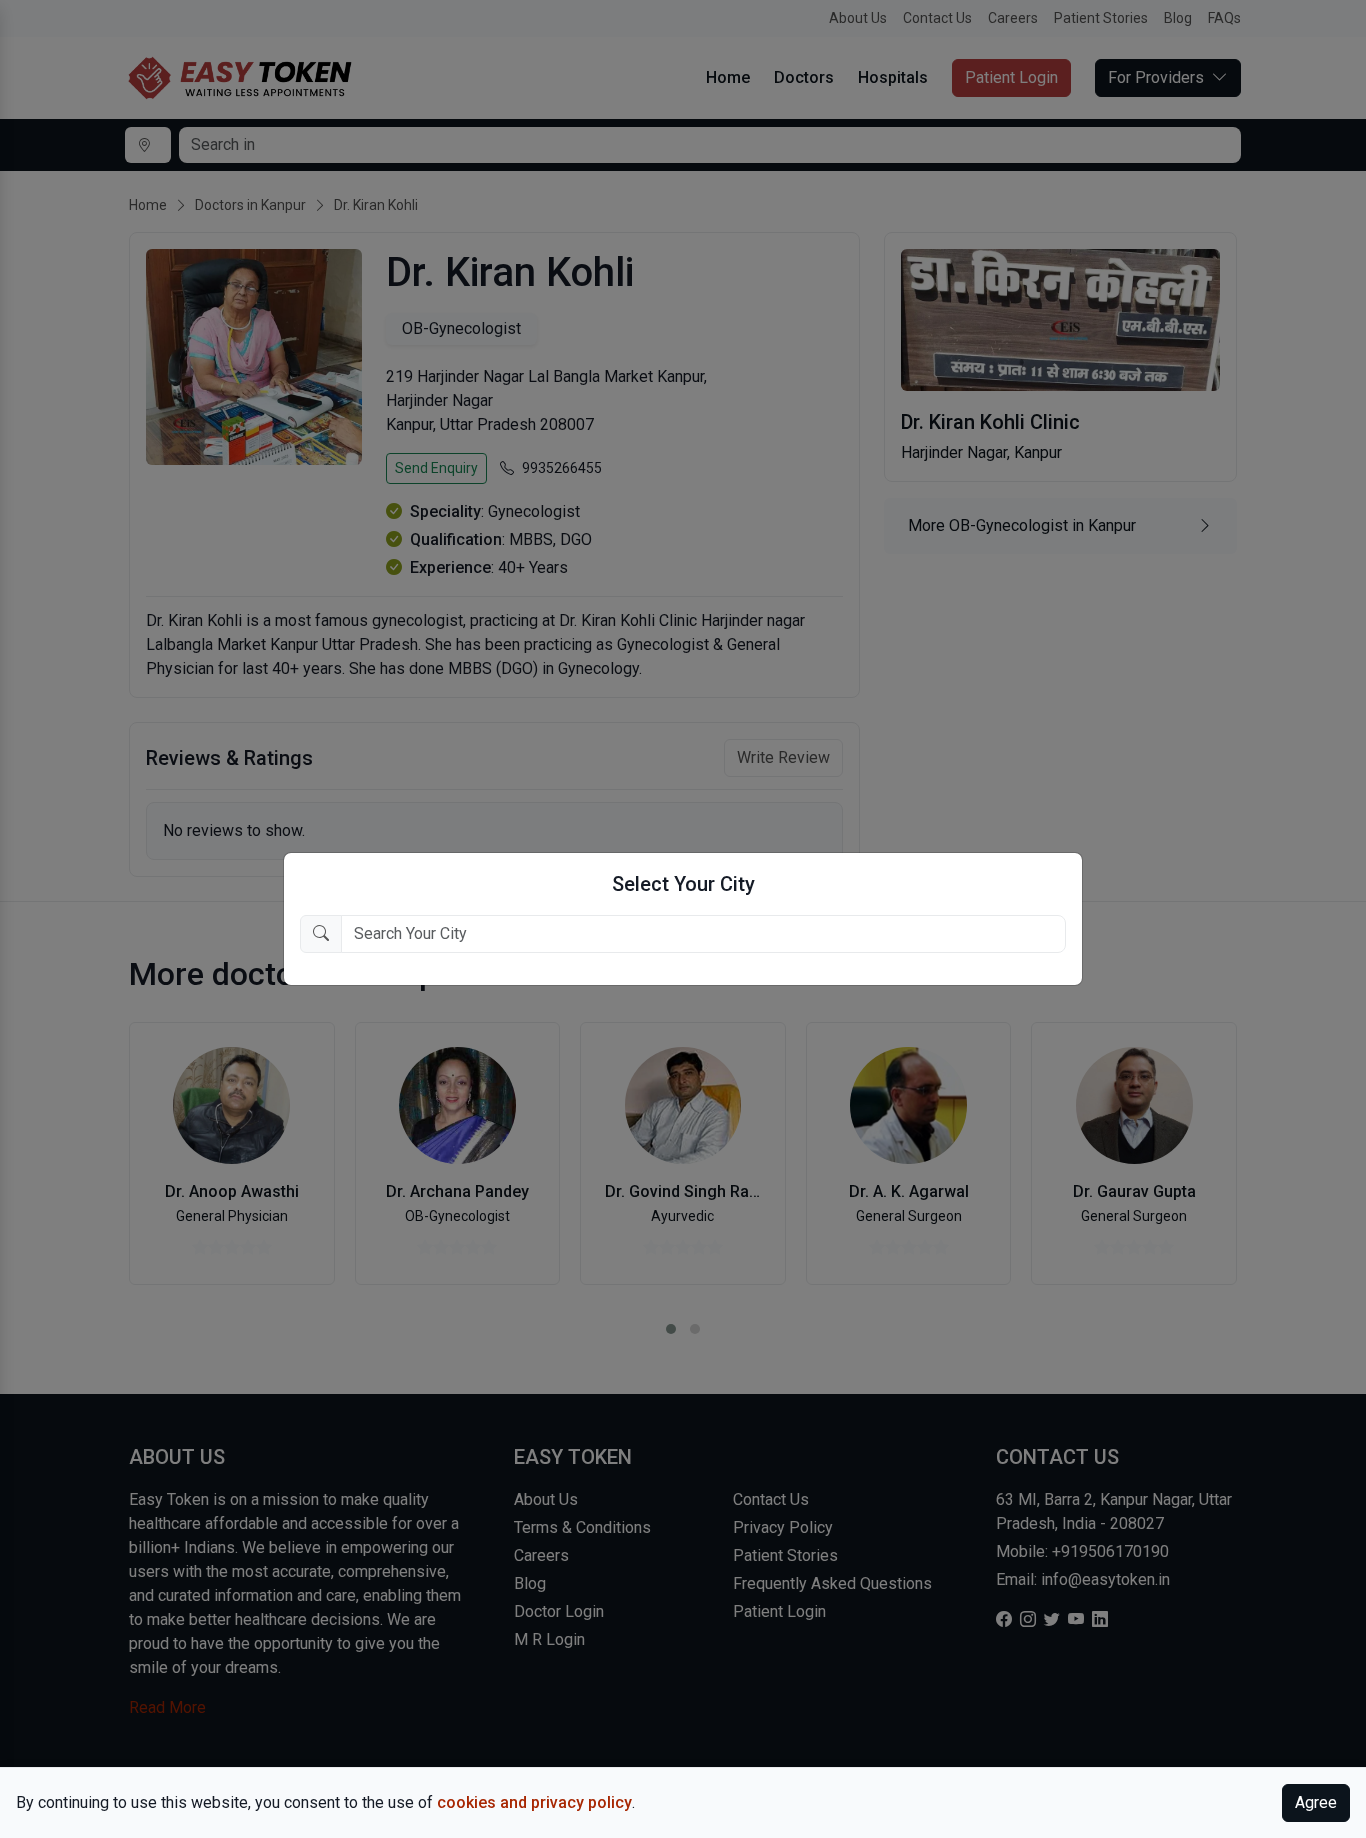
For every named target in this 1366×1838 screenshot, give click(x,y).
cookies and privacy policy (534, 1802)
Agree (1316, 1802)
